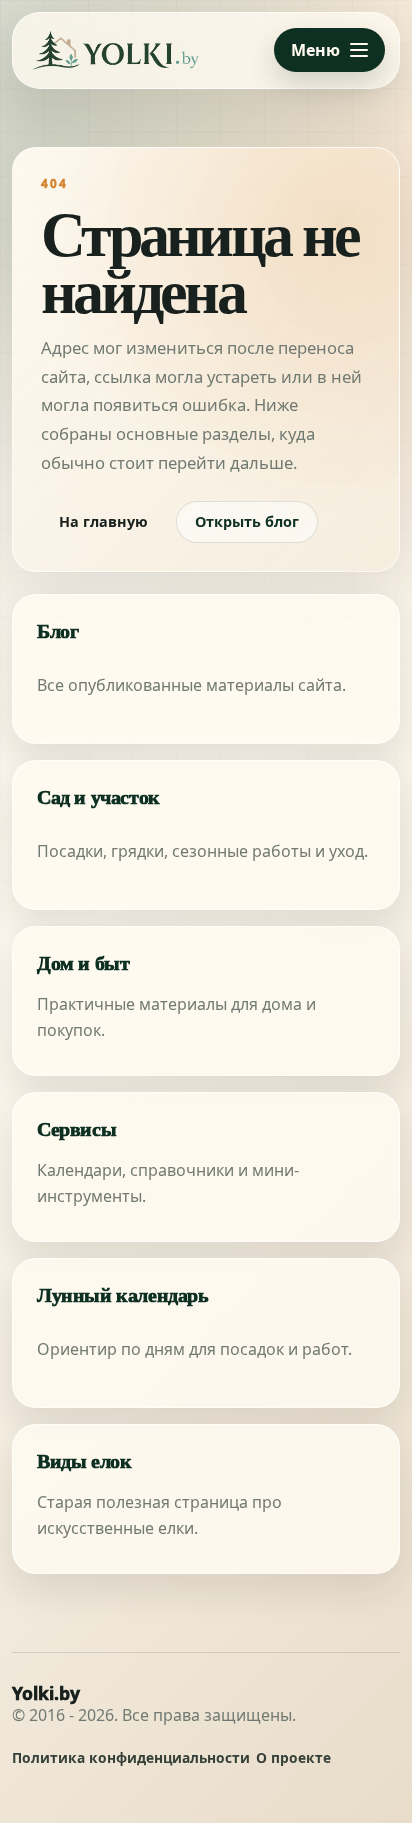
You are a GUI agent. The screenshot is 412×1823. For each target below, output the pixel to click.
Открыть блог (247, 521)
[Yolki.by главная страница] (116, 50)
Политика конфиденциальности (131, 1758)
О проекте (293, 1758)
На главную (103, 521)
